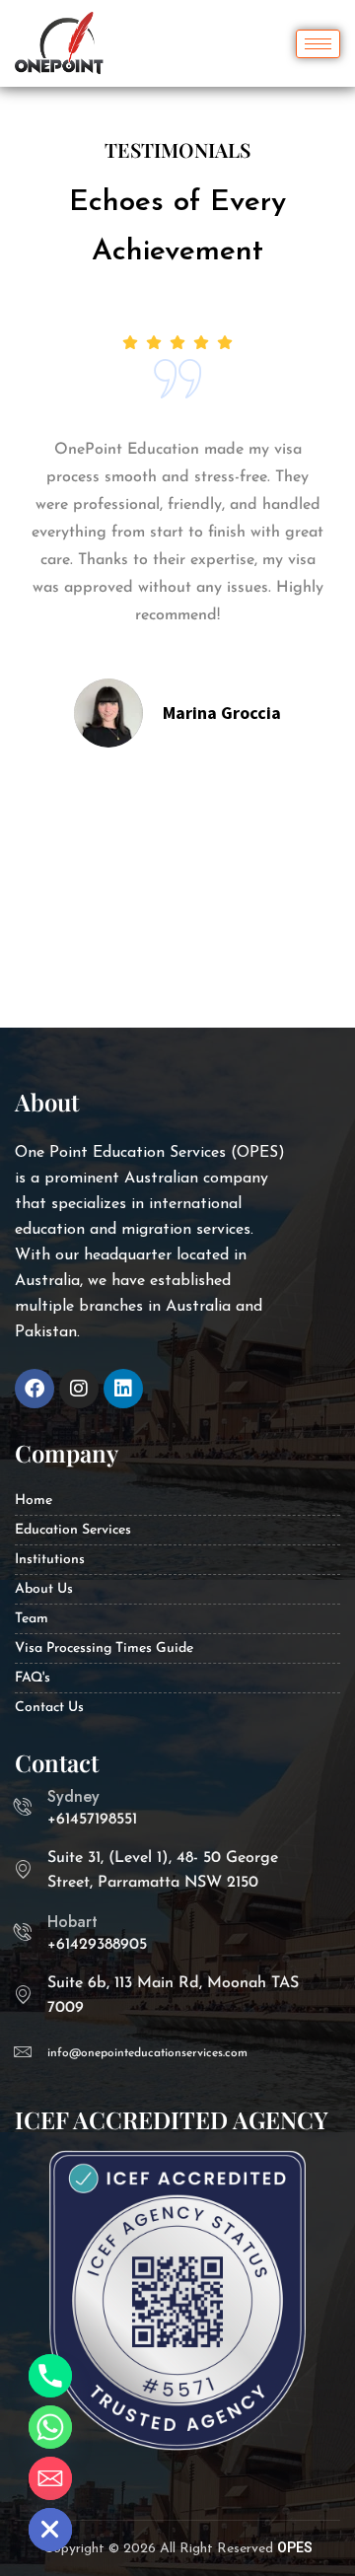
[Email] (50, 2478)
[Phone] (50, 2376)
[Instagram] (79, 1389)
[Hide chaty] (50, 2530)
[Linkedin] (123, 1389)
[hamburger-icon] (318, 44)
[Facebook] (35, 1389)
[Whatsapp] (50, 2427)
